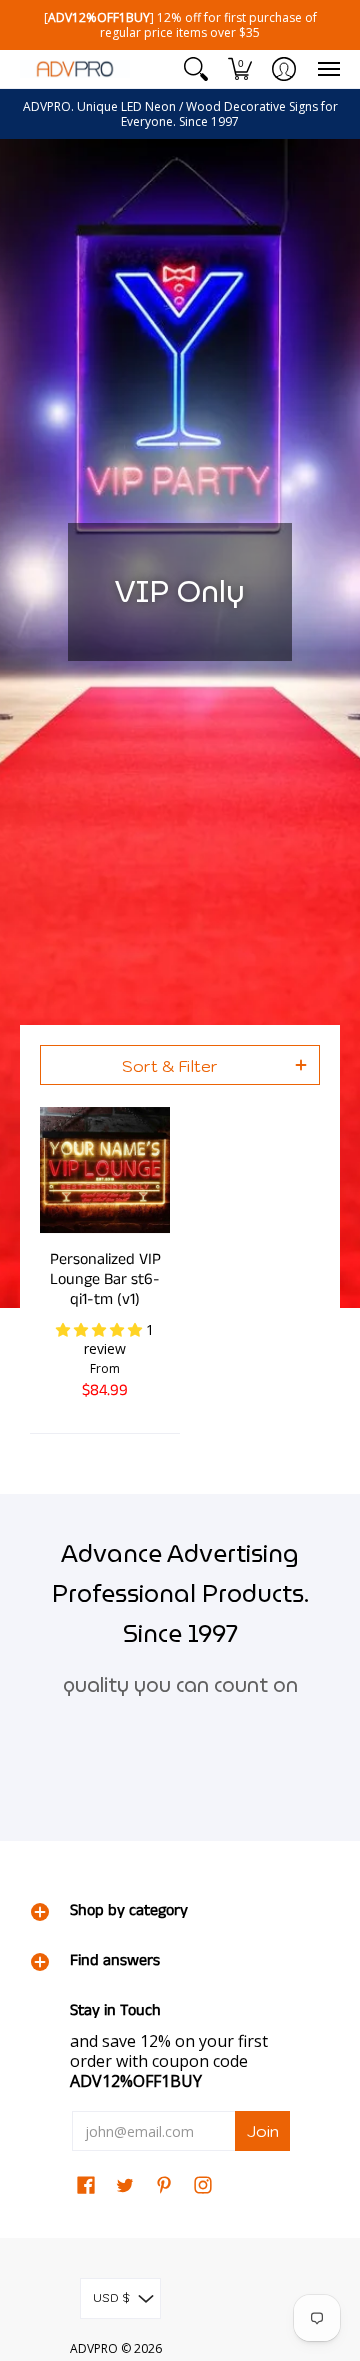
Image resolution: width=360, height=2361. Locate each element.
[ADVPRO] (75, 69)
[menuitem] (196, 69)
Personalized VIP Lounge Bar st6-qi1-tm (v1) (105, 1279)
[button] (196, 69)
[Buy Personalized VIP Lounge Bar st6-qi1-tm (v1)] (105, 1170)
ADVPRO (94, 2348)
